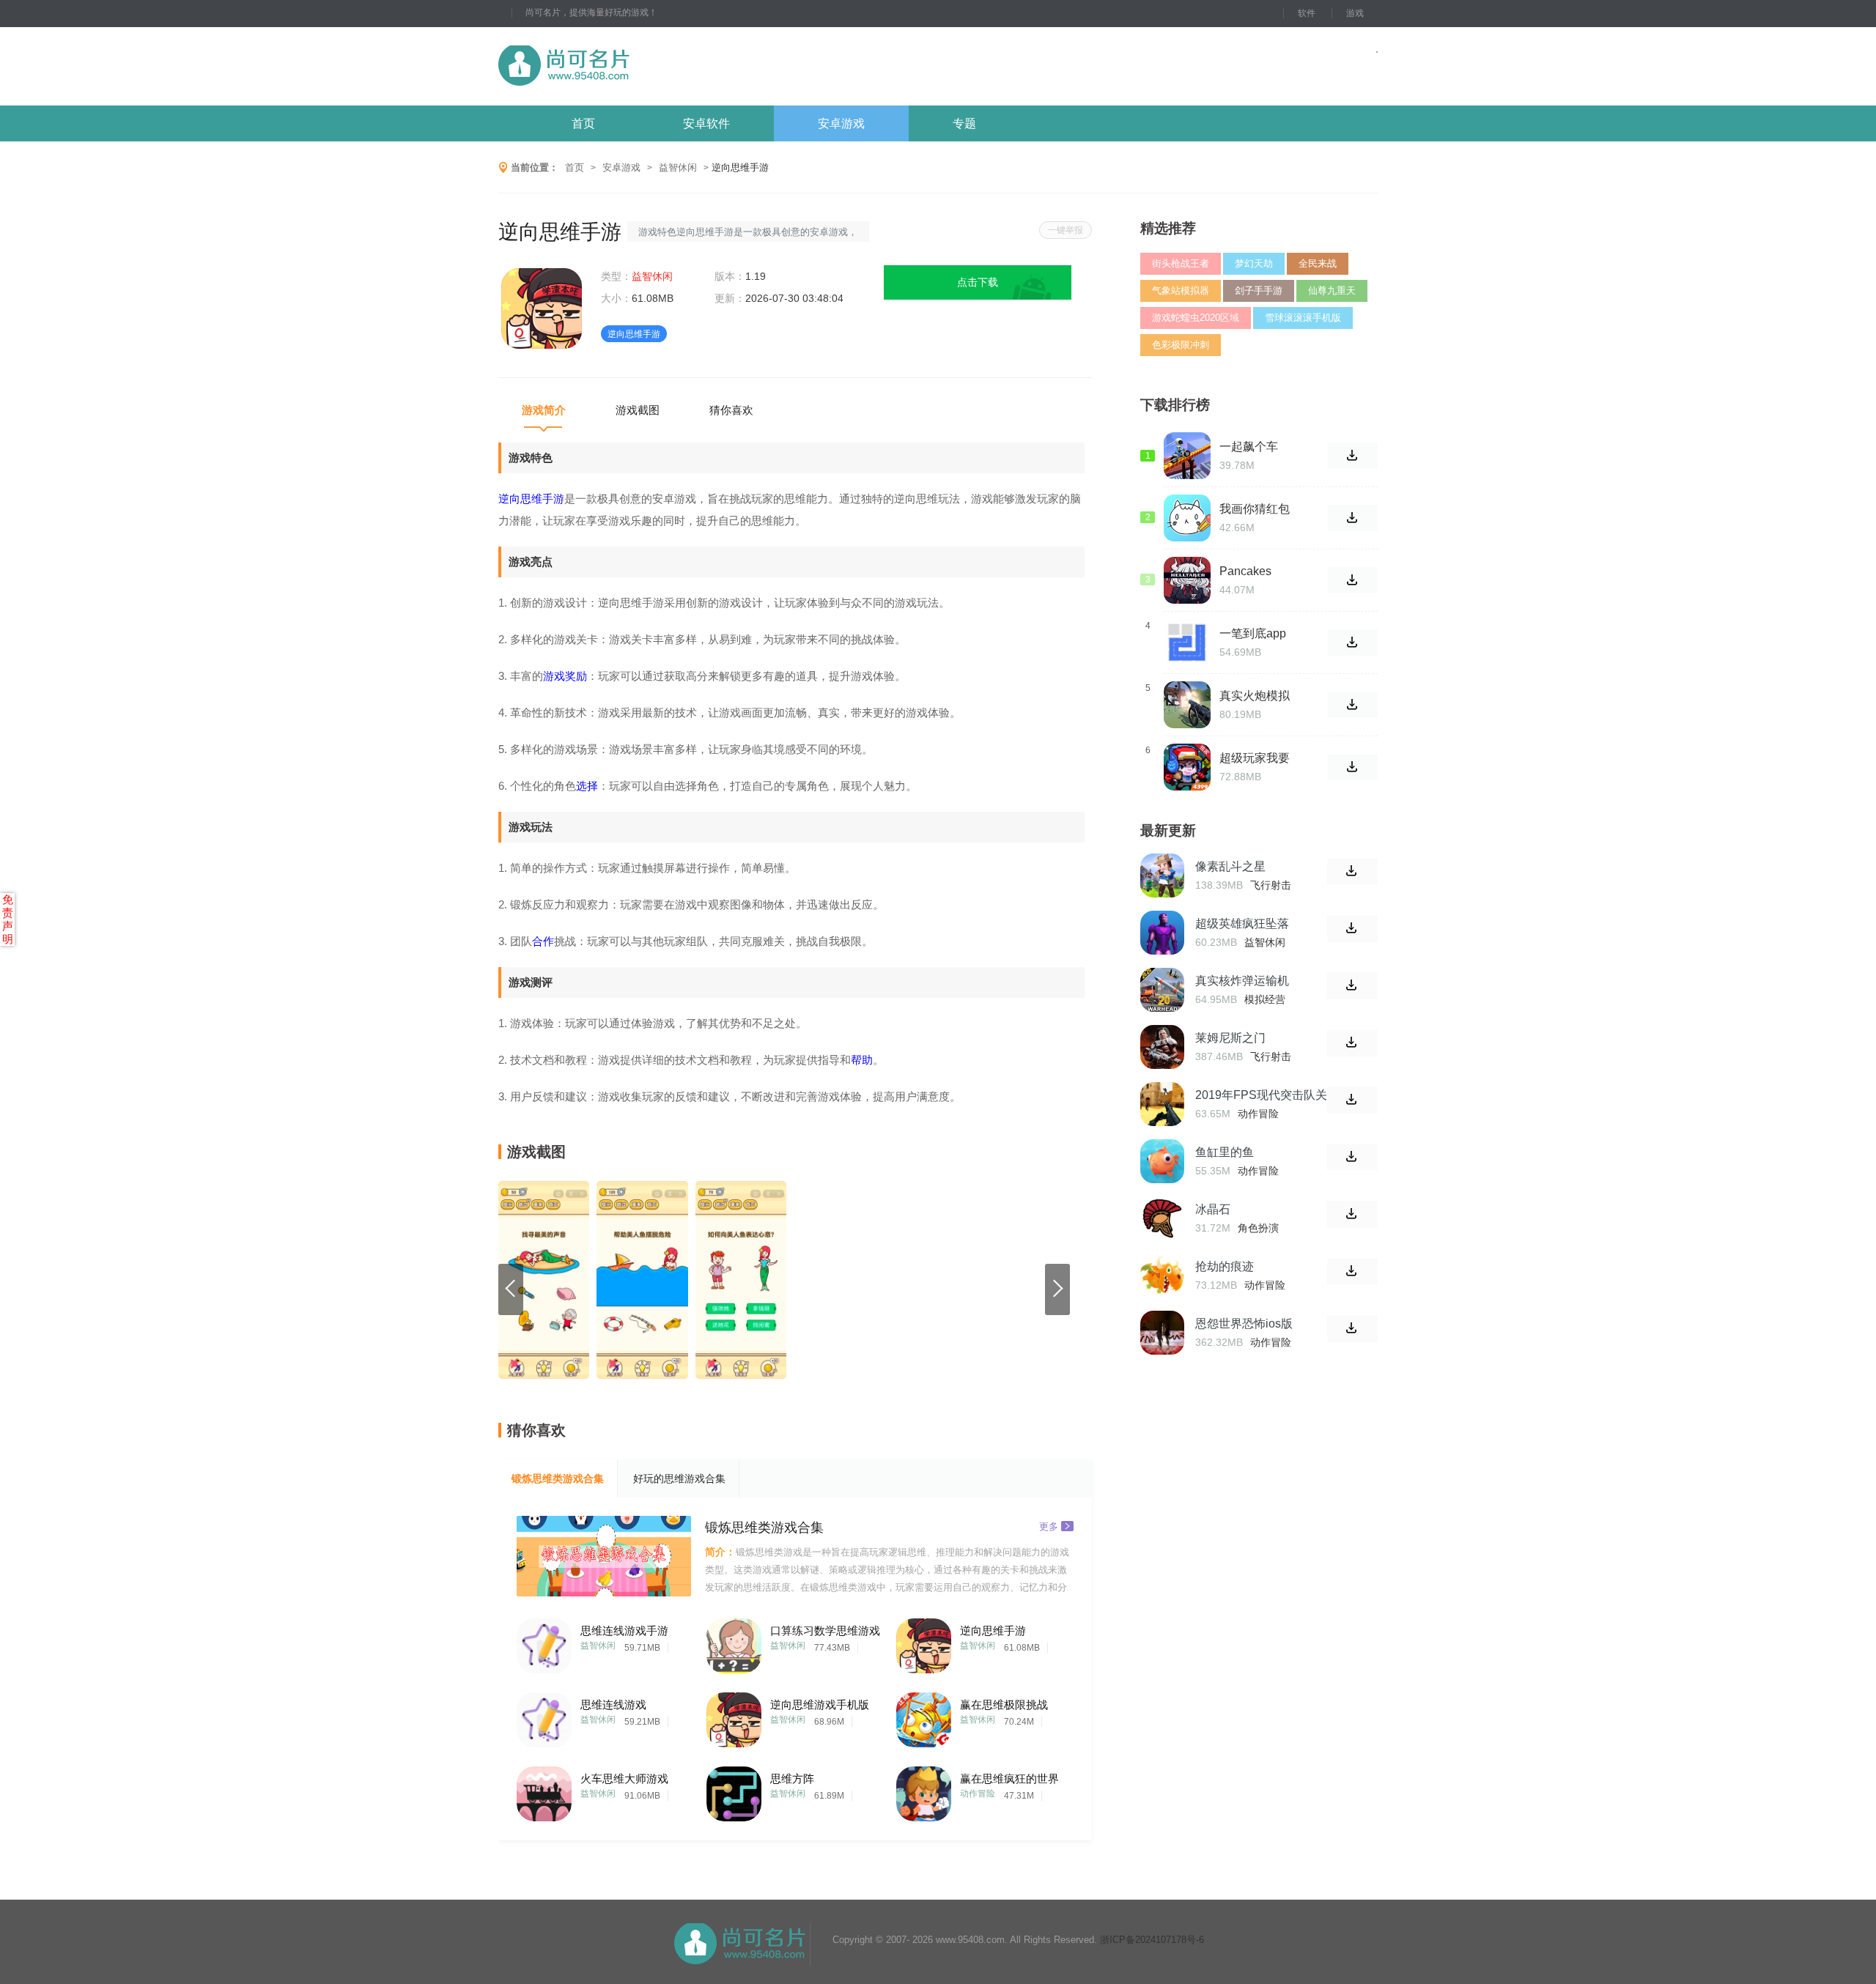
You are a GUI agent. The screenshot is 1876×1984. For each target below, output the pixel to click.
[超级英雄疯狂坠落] (1162, 933)
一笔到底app (1253, 633)
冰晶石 (1213, 1209)
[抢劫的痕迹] (1162, 1276)
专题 (964, 123)
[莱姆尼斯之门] (1162, 1047)
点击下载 (978, 282)
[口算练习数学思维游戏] (734, 1642)
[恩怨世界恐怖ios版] (1162, 1333)
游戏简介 (544, 410)
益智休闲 (678, 167)
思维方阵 (792, 1778)
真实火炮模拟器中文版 (1255, 696)
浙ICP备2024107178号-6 (1152, 1940)
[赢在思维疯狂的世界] (924, 1790)
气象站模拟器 (1181, 290)
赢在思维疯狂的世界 (1009, 1778)
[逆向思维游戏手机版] (734, 1716)
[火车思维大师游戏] (544, 1790)
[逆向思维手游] (924, 1642)
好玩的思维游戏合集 (679, 1478)
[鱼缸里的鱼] (1162, 1161)
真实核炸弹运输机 (1242, 981)
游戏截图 (638, 410)
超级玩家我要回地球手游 (1255, 758)
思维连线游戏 (613, 1704)
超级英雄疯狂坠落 (1242, 923)
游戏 (1355, 13)
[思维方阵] (734, 1790)
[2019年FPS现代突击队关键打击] (1162, 1104)
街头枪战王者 (1181, 263)
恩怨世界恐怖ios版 (1244, 1324)
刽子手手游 (1259, 290)
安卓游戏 (841, 123)
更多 (1049, 1526)
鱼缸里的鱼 (1225, 1152)
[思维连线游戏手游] (544, 1642)
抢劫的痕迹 (1225, 1266)
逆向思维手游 (993, 1630)
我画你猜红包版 (1255, 509)
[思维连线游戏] (544, 1716)
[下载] (1352, 871)
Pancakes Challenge (1247, 571)
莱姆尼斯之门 (1230, 1038)
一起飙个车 (1249, 447)
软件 (1307, 13)
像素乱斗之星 (1230, 866)
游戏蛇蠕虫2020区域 (1196, 318)
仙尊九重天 (1332, 290)
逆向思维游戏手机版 (820, 1704)
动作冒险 (978, 1794)
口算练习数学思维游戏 (825, 1630)
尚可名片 (644, 66)
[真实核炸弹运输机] (1162, 990)
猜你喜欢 (731, 410)
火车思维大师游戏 (624, 1778)
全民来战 (1318, 263)
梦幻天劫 (1254, 263)
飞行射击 (1271, 885)
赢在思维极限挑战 (1004, 1704)
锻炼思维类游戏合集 (558, 1478)
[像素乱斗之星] (1162, 876)
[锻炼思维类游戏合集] (604, 1556)
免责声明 (8, 919)
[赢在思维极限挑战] (924, 1716)
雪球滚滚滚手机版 (1303, 318)
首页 (583, 123)
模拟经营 (1265, 999)
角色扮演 (1258, 1228)
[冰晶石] (1162, 1218)
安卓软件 (706, 123)
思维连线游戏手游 (624, 1630)
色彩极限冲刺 (1181, 345)
